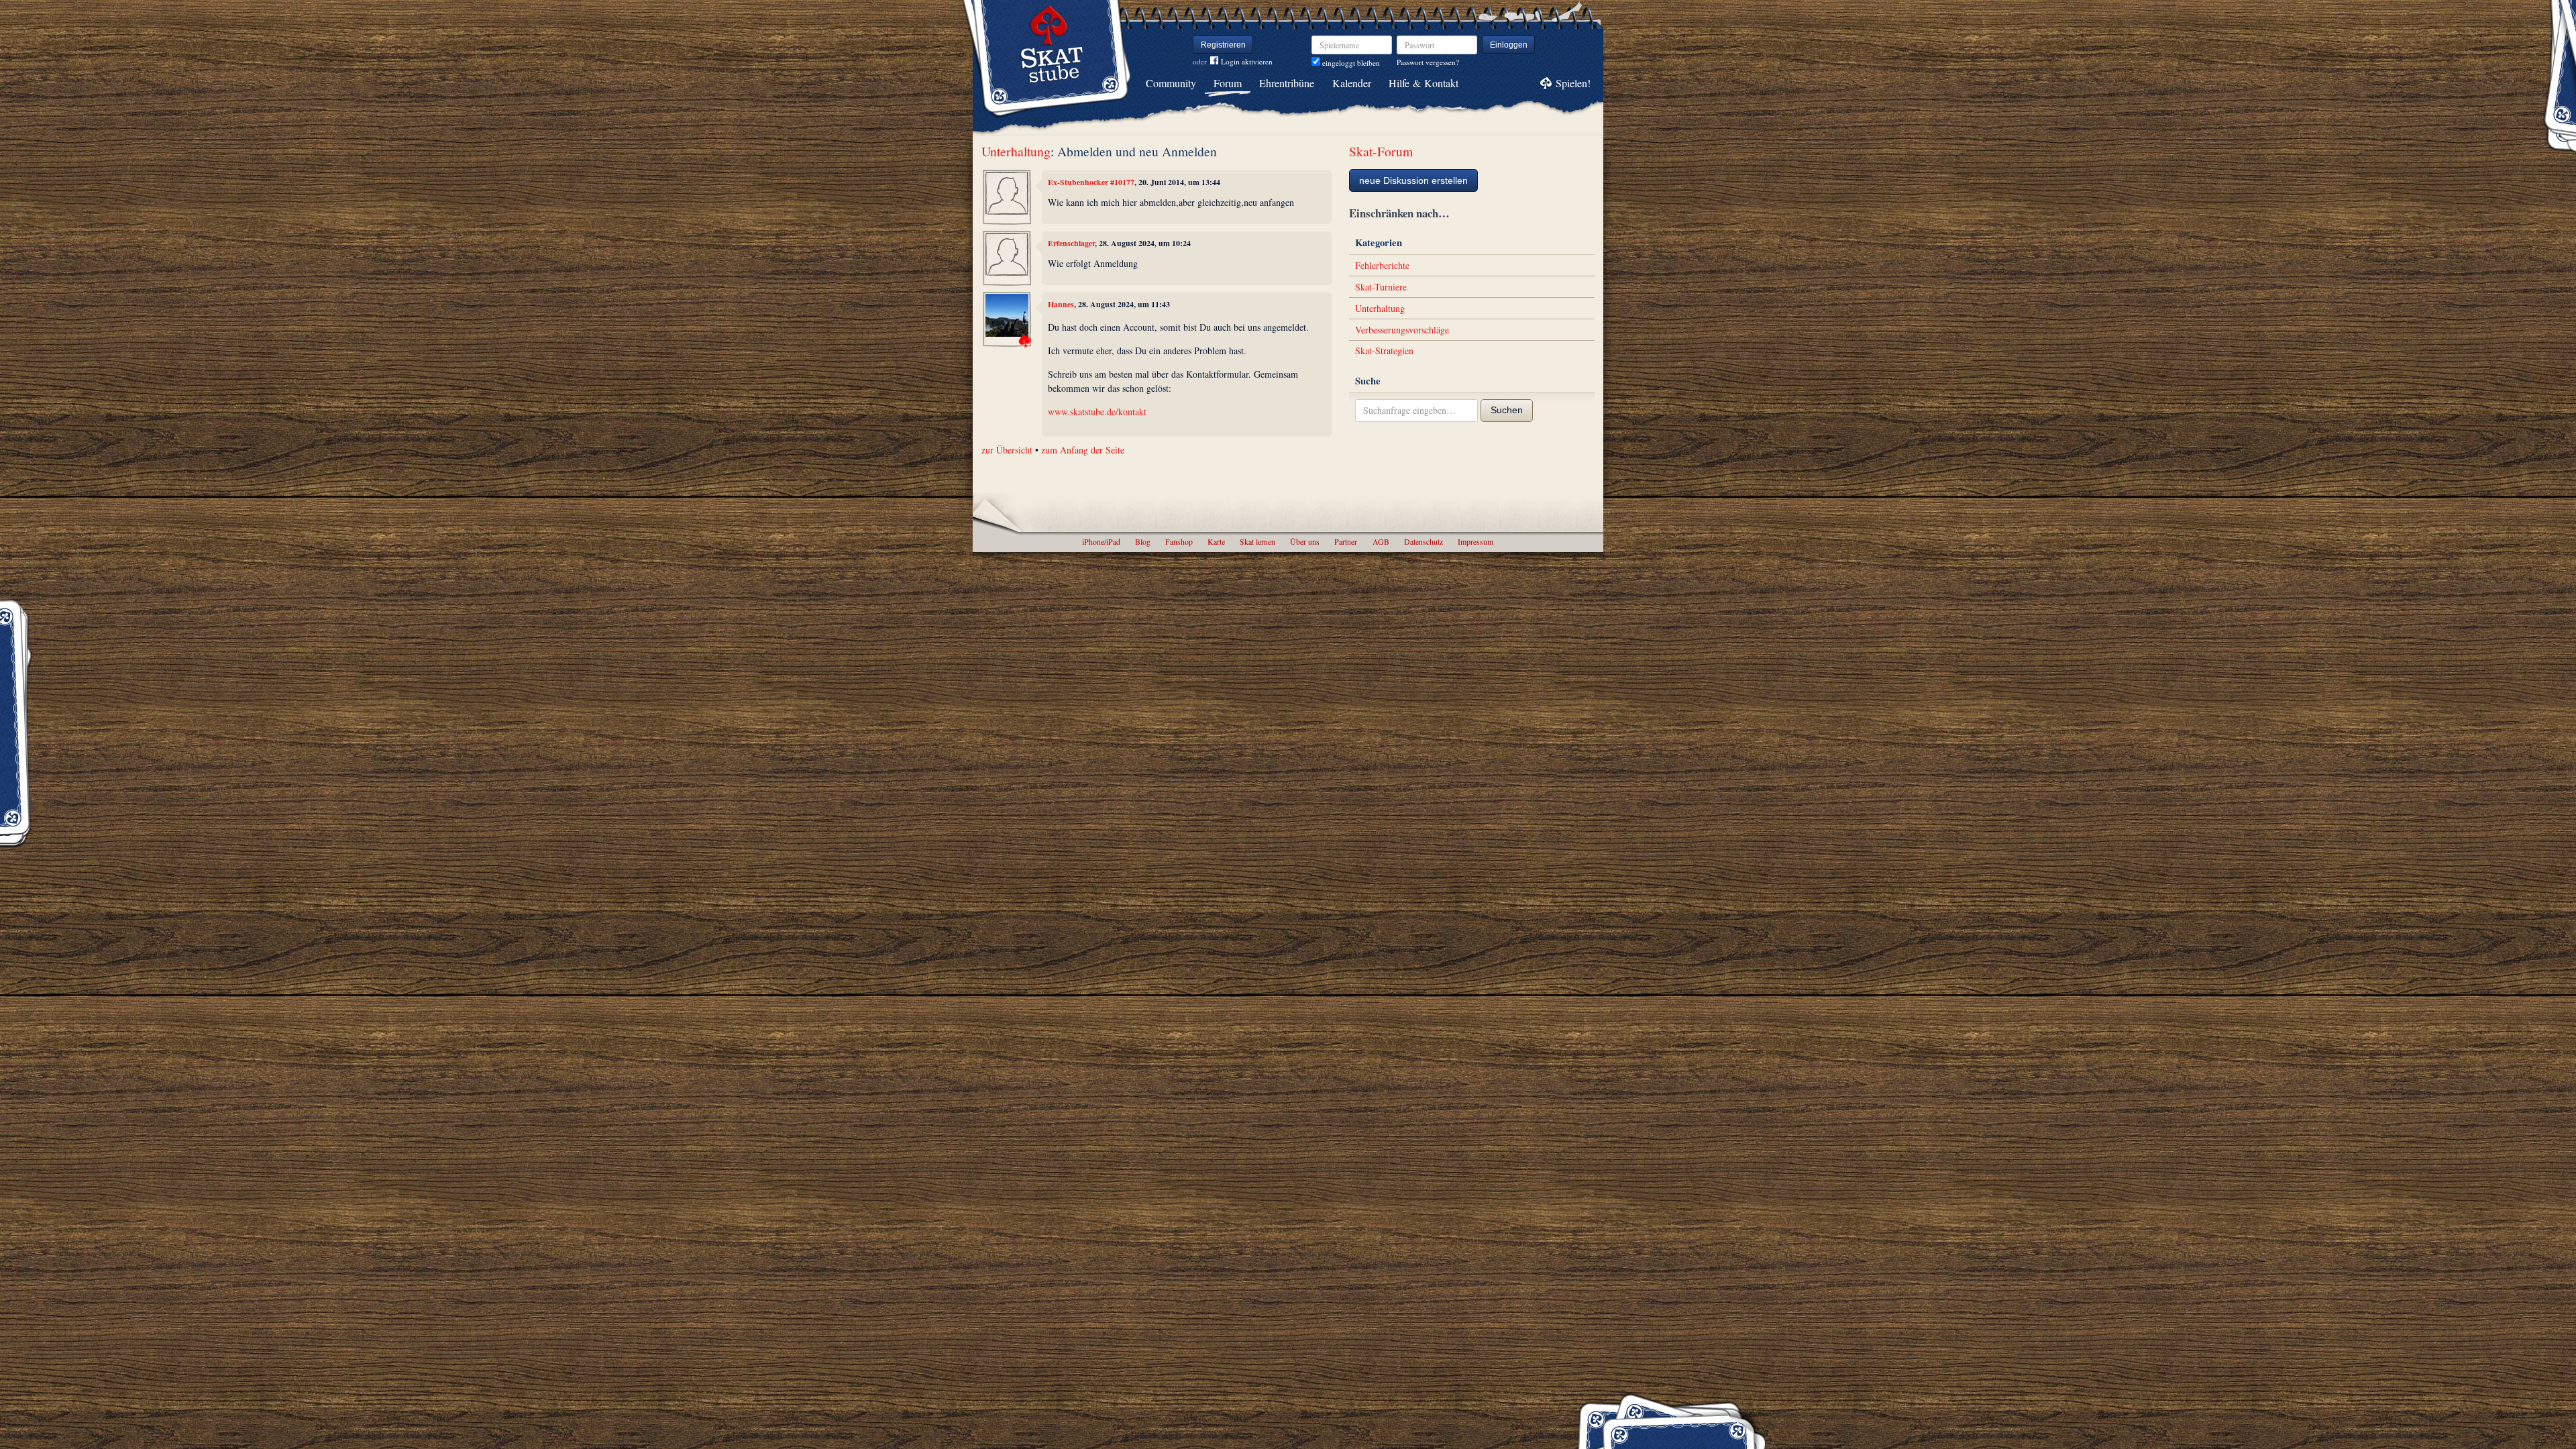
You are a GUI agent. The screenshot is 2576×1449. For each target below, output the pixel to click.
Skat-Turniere (1381, 287)
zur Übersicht (1007, 450)
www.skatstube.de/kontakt (1097, 412)
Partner (1346, 541)
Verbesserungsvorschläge (1402, 330)
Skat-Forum (1381, 151)
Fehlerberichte (1382, 265)
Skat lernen (1257, 541)
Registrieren (1223, 45)
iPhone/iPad (1101, 541)
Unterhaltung (1016, 151)
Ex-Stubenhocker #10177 (1091, 182)
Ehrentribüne (1287, 83)
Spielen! (1573, 83)
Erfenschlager (1071, 243)
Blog (1143, 541)
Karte (1216, 541)
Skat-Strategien (1384, 351)
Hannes (1061, 304)
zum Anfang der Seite (1083, 450)
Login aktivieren (1247, 61)
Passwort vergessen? (1428, 62)
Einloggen (1509, 45)
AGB (1381, 541)
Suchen (1507, 410)
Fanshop (1179, 541)
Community (1171, 83)
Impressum (1475, 541)
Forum (1228, 83)
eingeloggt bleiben (1350, 63)
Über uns (1305, 541)
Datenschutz (1424, 541)
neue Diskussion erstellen (1413, 180)
